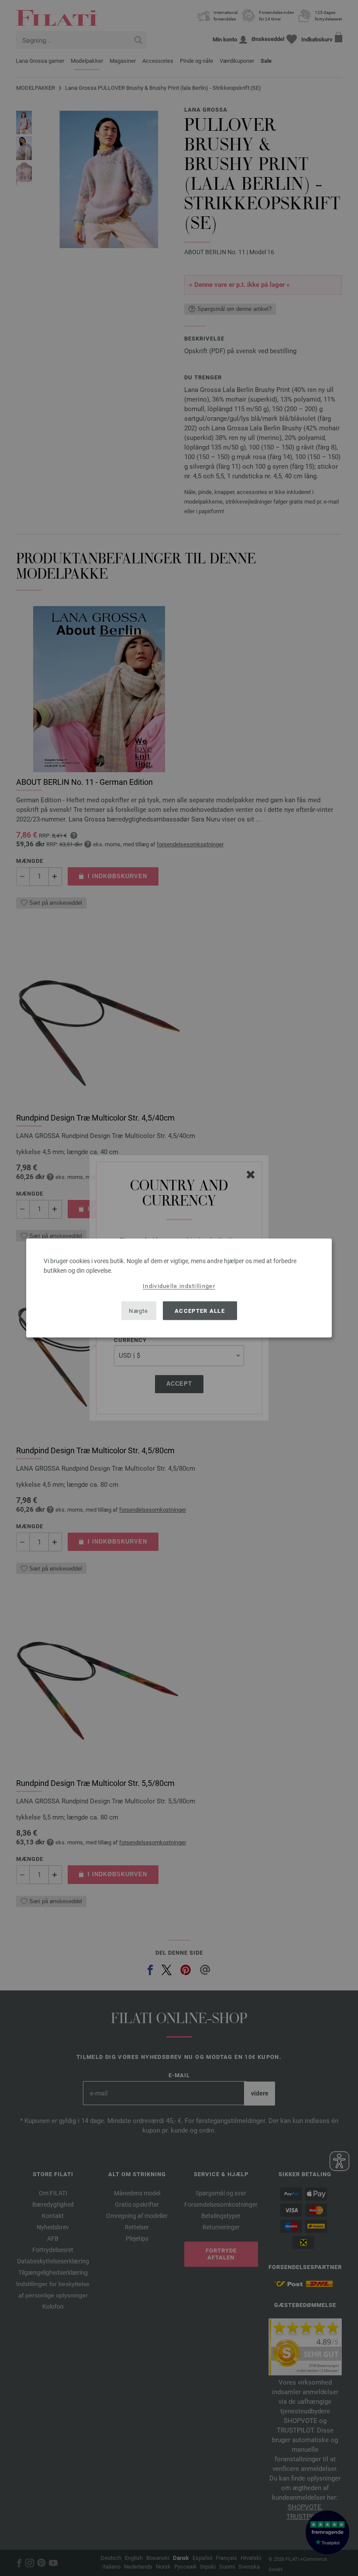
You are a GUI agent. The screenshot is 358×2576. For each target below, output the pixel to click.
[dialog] (179, 1288)
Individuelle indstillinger (179, 1286)
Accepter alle (200, 1310)
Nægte (139, 1310)
